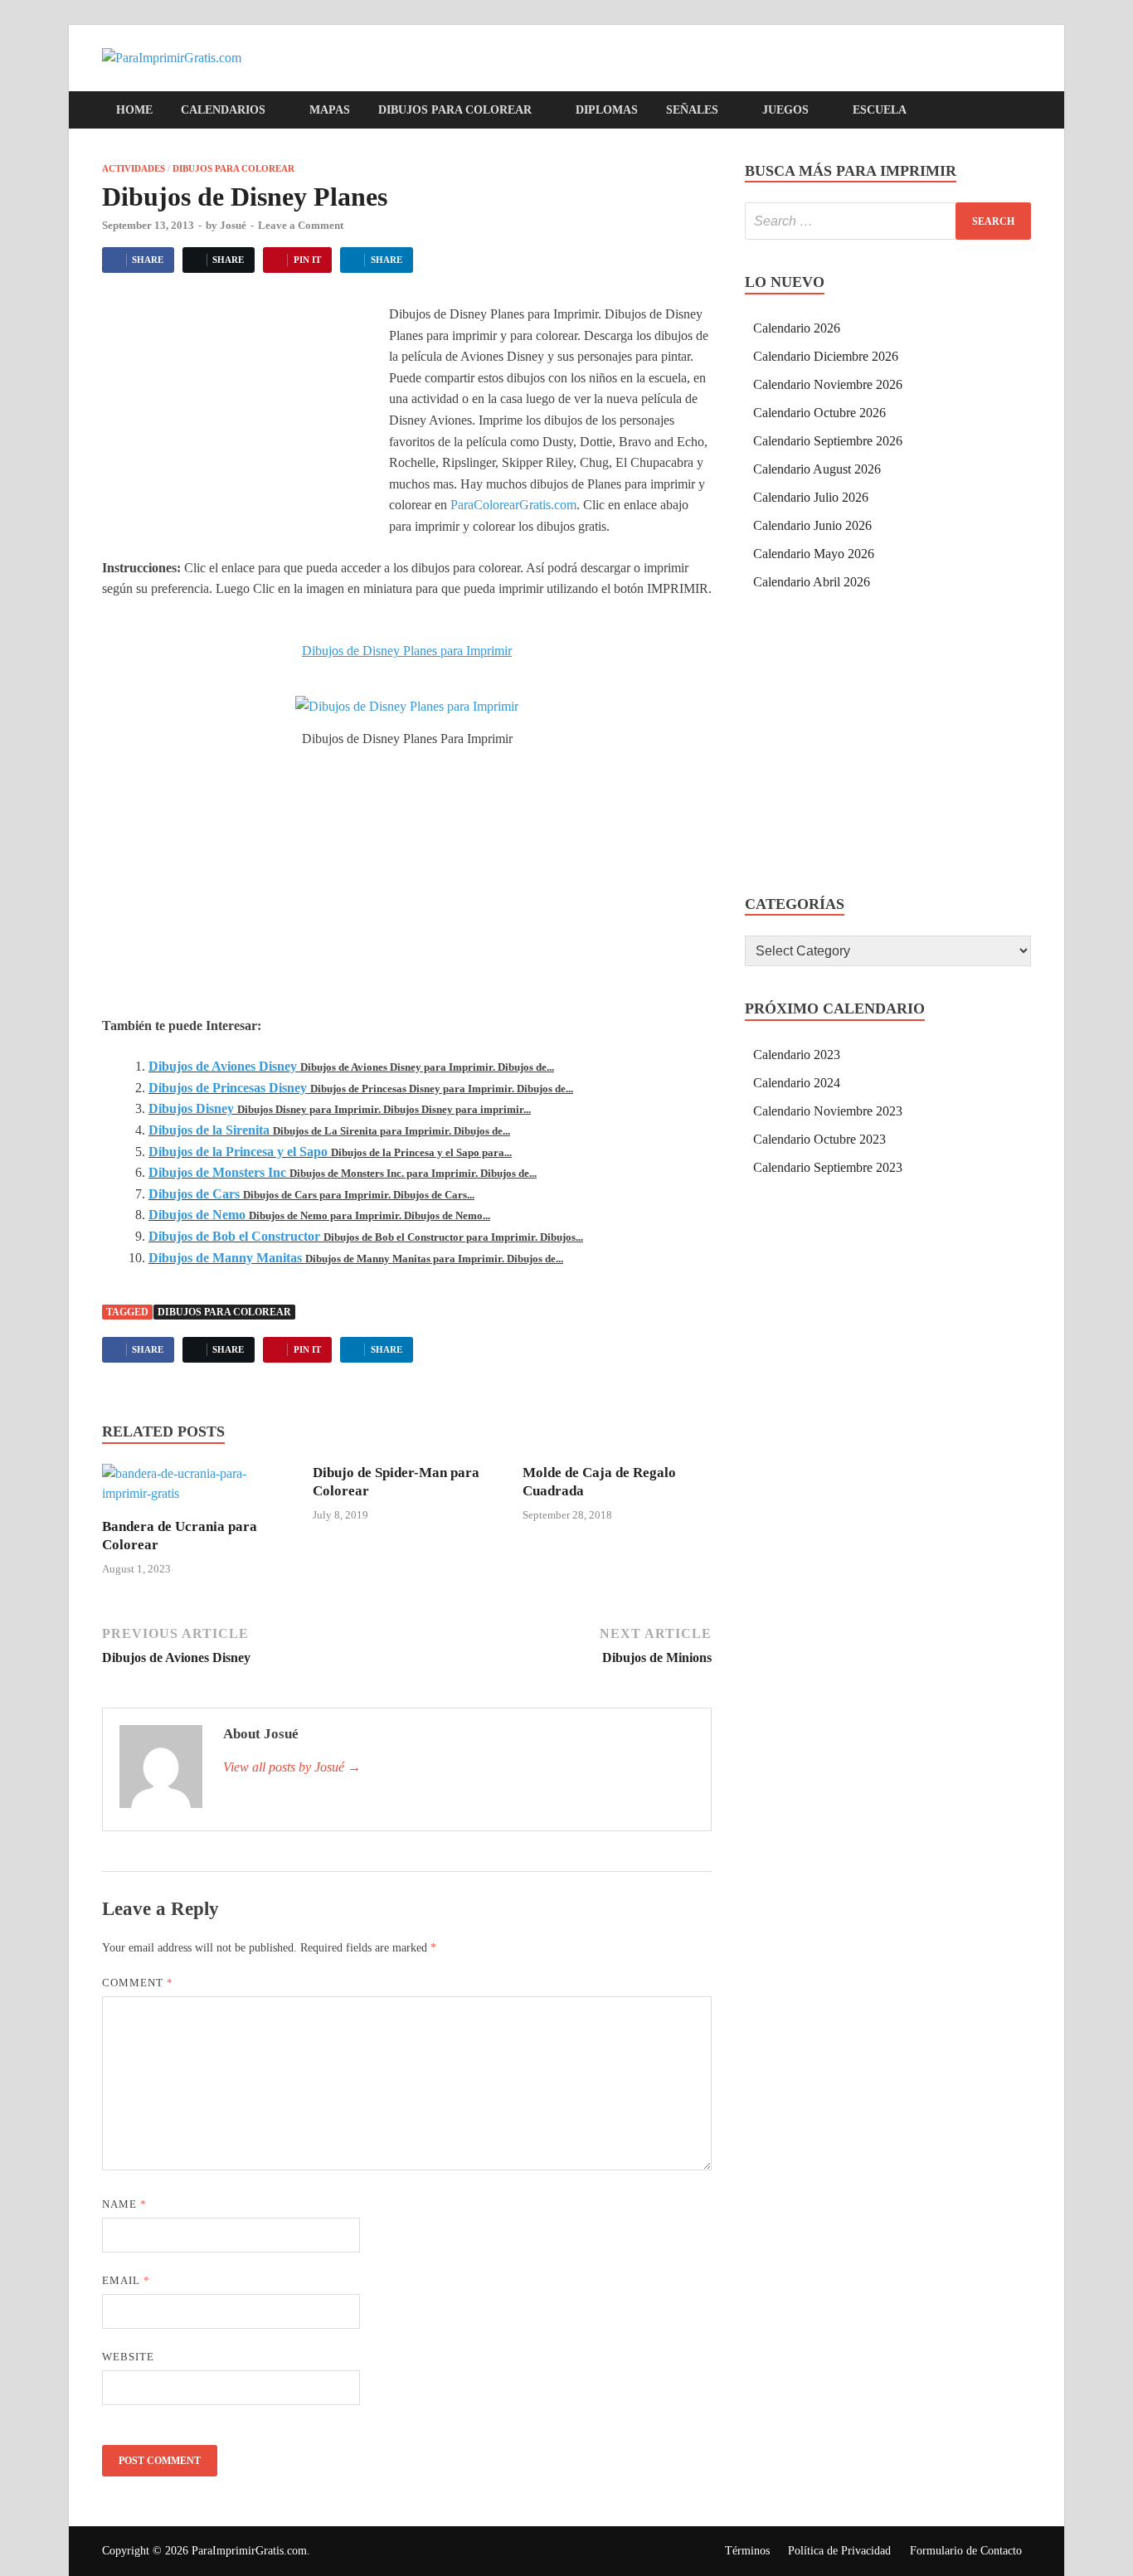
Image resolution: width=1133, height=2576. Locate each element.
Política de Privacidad (839, 2551)
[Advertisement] (241, 428)
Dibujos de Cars (194, 1194)
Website (128, 2357)
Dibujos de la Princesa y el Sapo (238, 1152)
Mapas (330, 110)
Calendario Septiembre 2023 (828, 1167)
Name (124, 2204)
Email (126, 2280)
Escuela (880, 110)
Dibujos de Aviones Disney (223, 1066)
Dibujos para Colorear (455, 110)
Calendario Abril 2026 (812, 582)
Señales (692, 110)
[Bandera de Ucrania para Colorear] (197, 1489)
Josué (233, 225)
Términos (747, 2551)
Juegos (785, 110)
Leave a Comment (301, 225)
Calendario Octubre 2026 (819, 413)
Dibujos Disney (191, 1108)
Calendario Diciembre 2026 (826, 356)
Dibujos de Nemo (197, 1215)
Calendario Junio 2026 (812, 525)
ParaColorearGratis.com (513, 505)
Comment (138, 1983)
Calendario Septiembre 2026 (828, 441)
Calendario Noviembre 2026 (828, 384)
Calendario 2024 (797, 1083)
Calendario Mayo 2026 (814, 554)
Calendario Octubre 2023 (819, 1139)
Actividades (134, 168)
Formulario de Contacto (966, 2551)
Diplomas (607, 110)
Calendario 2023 (797, 1055)
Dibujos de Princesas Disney (228, 1088)
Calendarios (223, 110)
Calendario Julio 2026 (811, 497)
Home (134, 110)
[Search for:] (888, 221)
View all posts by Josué (292, 1767)
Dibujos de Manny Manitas (225, 1258)
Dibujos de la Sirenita (209, 1130)
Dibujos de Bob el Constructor (234, 1236)
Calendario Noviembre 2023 (828, 1111)
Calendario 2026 (797, 328)
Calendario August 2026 (817, 469)
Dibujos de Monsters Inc (217, 1172)
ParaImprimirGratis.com (249, 2551)
